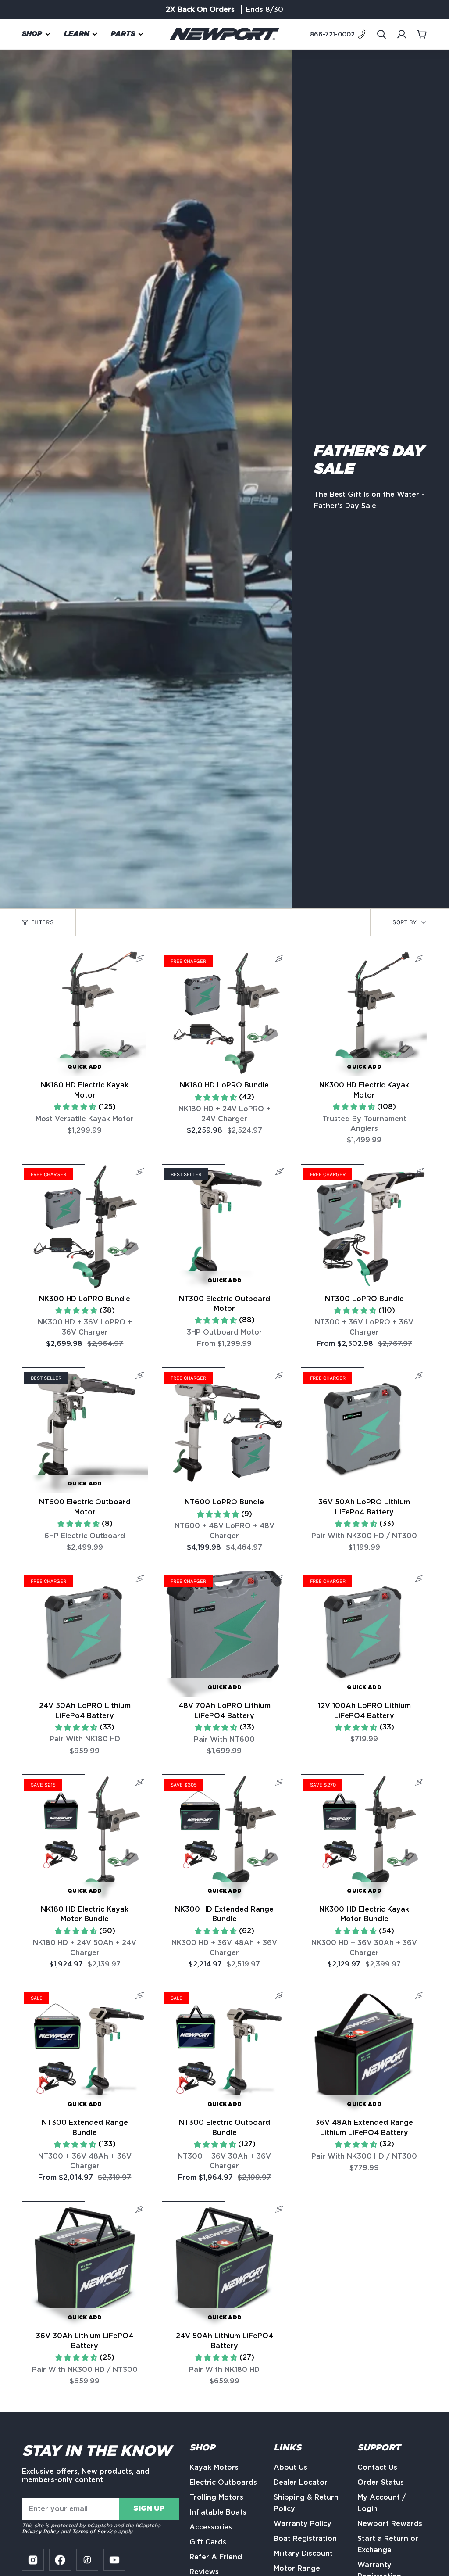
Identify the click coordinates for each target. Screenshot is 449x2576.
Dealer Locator (301, 2482)
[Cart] (422, 34)
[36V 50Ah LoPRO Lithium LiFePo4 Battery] (364, 1430)
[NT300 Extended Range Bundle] (85, 2050)
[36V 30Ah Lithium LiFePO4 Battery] (85, 2264)
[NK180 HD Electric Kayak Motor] (85, 1014)
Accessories (211, 2527)
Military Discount (303, 2553)
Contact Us (377, 2467)
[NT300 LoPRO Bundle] (364, 1227)
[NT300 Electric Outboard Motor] (225, 1227)
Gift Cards (208, 2542)
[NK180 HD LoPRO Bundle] (225, 1014)
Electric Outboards (223, 2482)
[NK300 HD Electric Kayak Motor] (364, 1014)
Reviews (204, 2572)
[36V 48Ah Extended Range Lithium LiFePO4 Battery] (364, 2050)
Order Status (381, 2482)
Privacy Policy (40, 2531)
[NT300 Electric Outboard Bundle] (225, 2050)
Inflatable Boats (218, 2512)
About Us (290, 2467)
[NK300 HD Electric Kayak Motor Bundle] (364, 1837)
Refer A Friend (267, 9)
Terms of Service (94, 2531)
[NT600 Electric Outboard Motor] (85, 1430)
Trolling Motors (216, 2497)
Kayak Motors (214, 2467)
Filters (42, 922)
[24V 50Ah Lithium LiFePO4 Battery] (225, 2264)
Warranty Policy (303, 2524)
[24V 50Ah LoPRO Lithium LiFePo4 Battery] (85, 1634)
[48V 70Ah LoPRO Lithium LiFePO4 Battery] (225, 1634)
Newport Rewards (390, 2524)
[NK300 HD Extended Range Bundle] (225, 1837)
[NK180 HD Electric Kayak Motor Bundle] (85, 1837)
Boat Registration (305, 2538)
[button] (36, 34)
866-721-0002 (332, 34)
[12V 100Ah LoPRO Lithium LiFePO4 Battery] (364, 1634)
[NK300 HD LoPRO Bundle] (85, 1227)
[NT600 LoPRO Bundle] (225, 1430)
